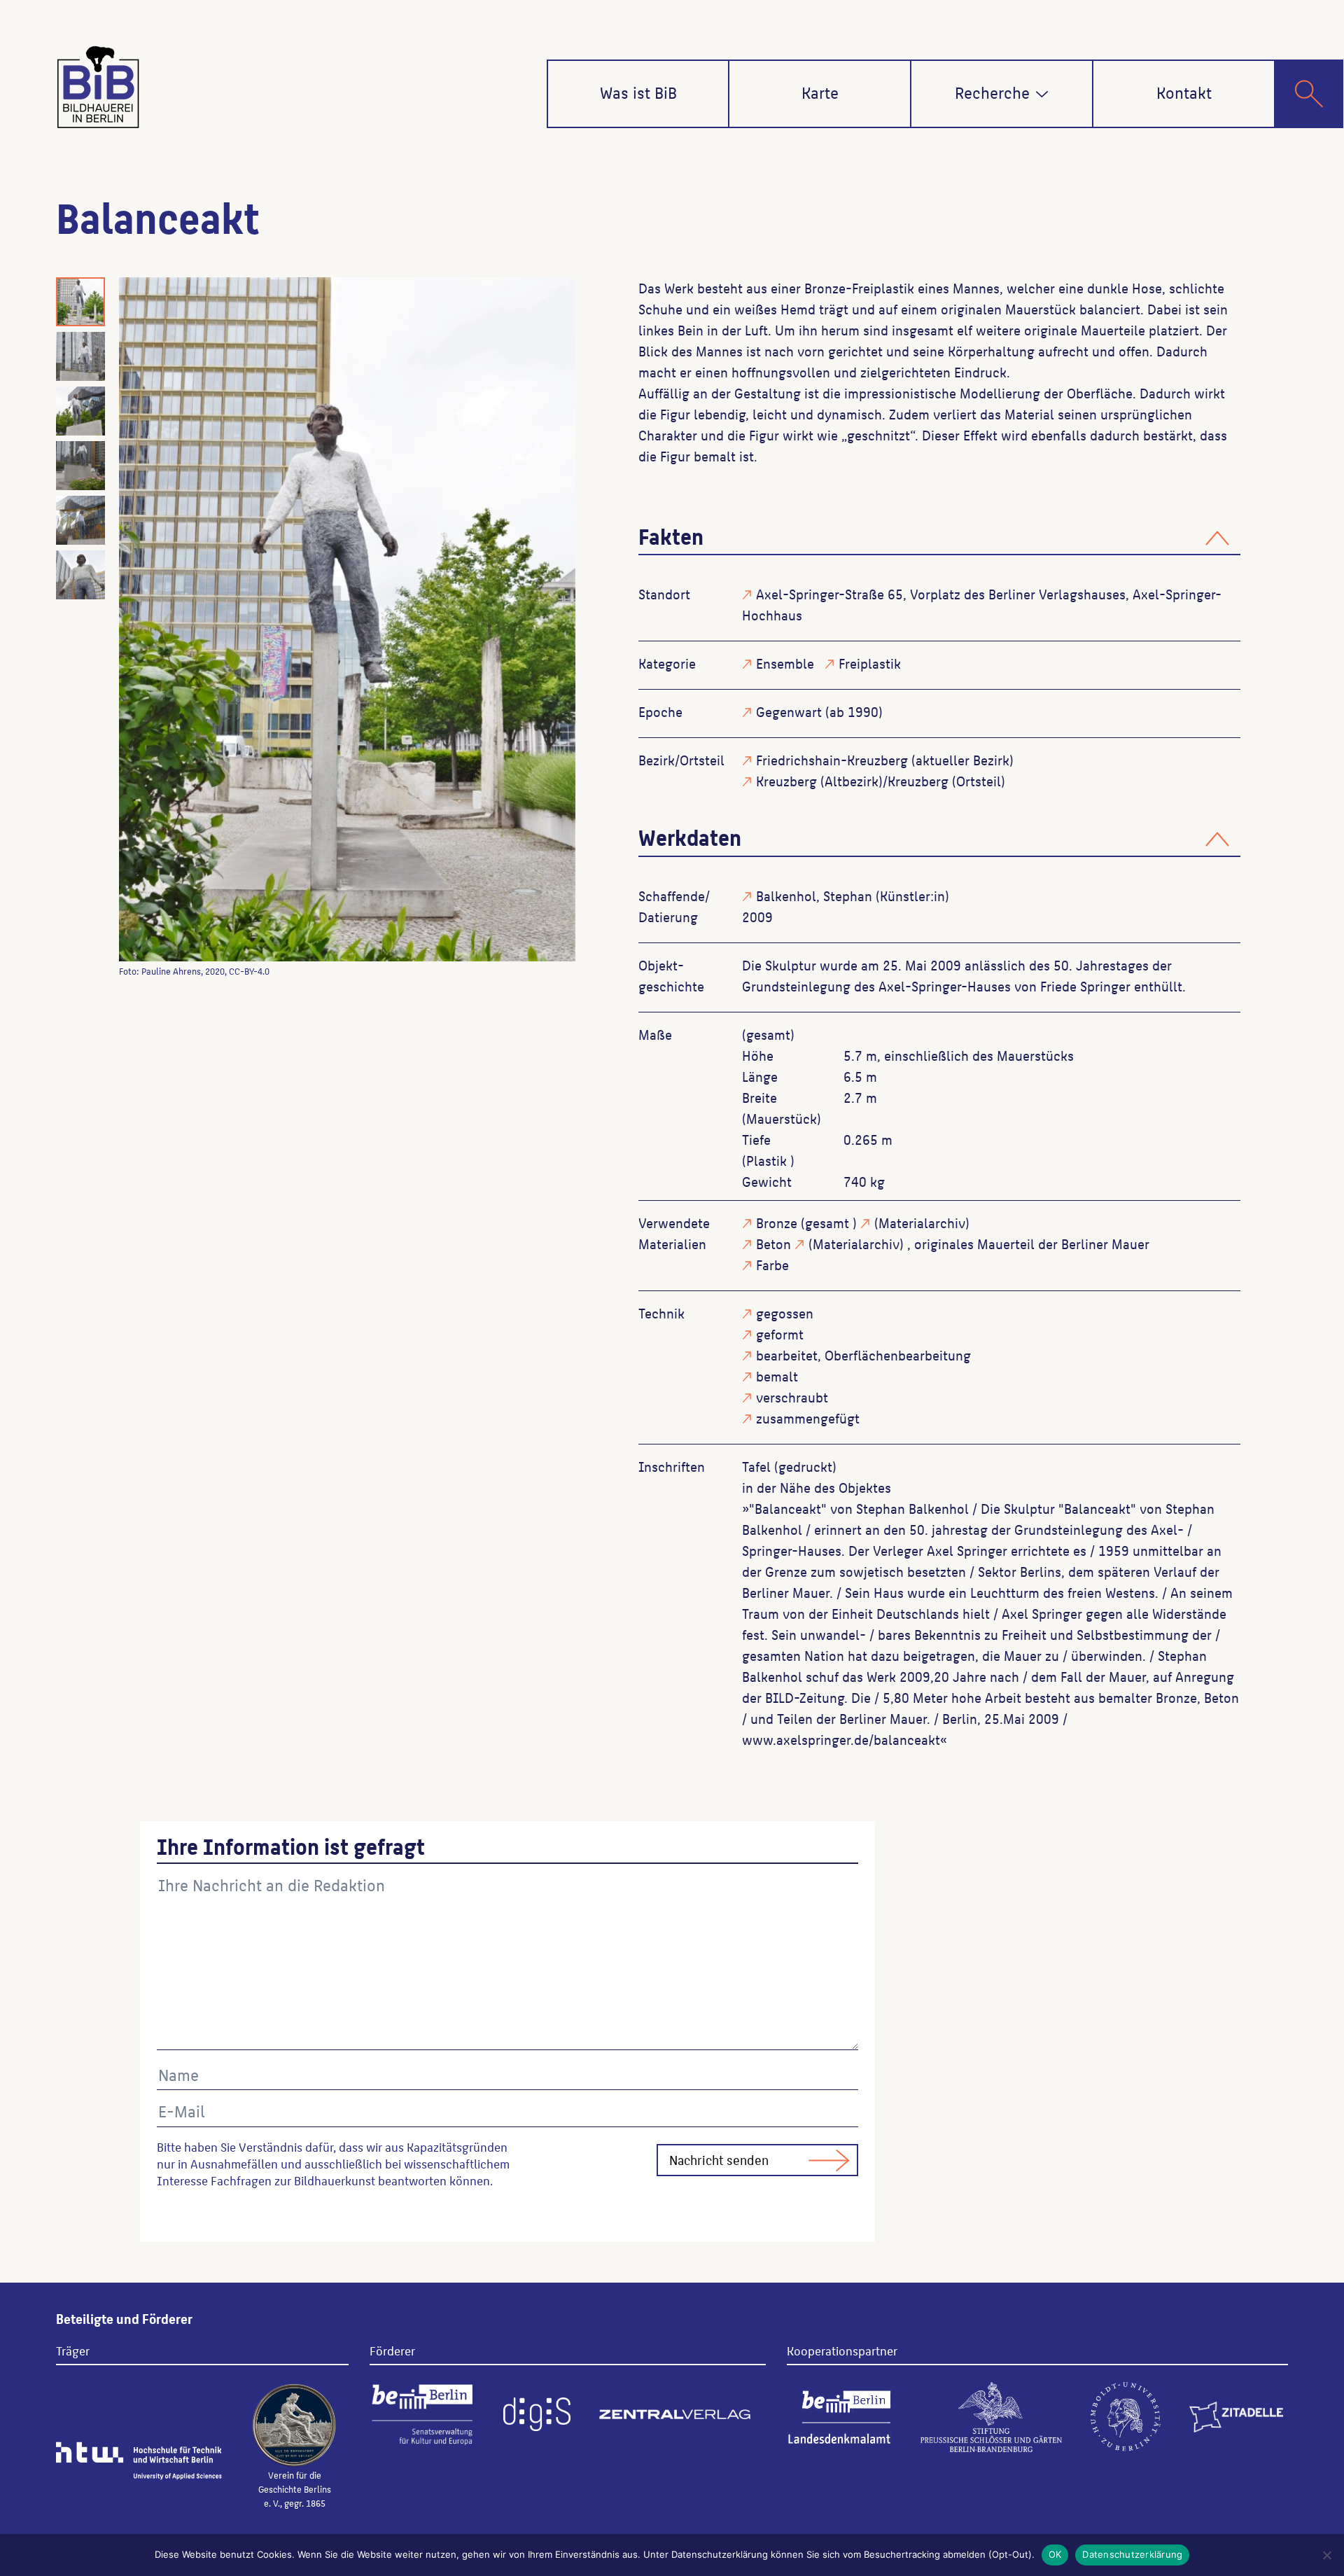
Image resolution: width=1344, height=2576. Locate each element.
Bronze (777, 1223)
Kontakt (1184, 92)
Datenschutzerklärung (1132, 2554)
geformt (780, 1334)
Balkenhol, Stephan (814, 896)
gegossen (785, 1313)
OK (1055, 2554)
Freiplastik (870, 663)
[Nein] (1326, 2555)
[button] (1042, 94)
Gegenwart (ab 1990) (819, 711)
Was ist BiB (638, 92)
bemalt (777, 1376)
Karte (820, 92)
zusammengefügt (808, 1418)
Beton (773, 1244)
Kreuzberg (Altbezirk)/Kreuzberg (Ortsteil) (881, 781)
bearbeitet (787, 1355)
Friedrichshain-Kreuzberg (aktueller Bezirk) (885, 760)
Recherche (992, 92)
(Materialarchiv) (922, 1223)
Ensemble (785, 663)
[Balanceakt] (347, 619)
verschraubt (792, 1397)
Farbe (772, 1265)
